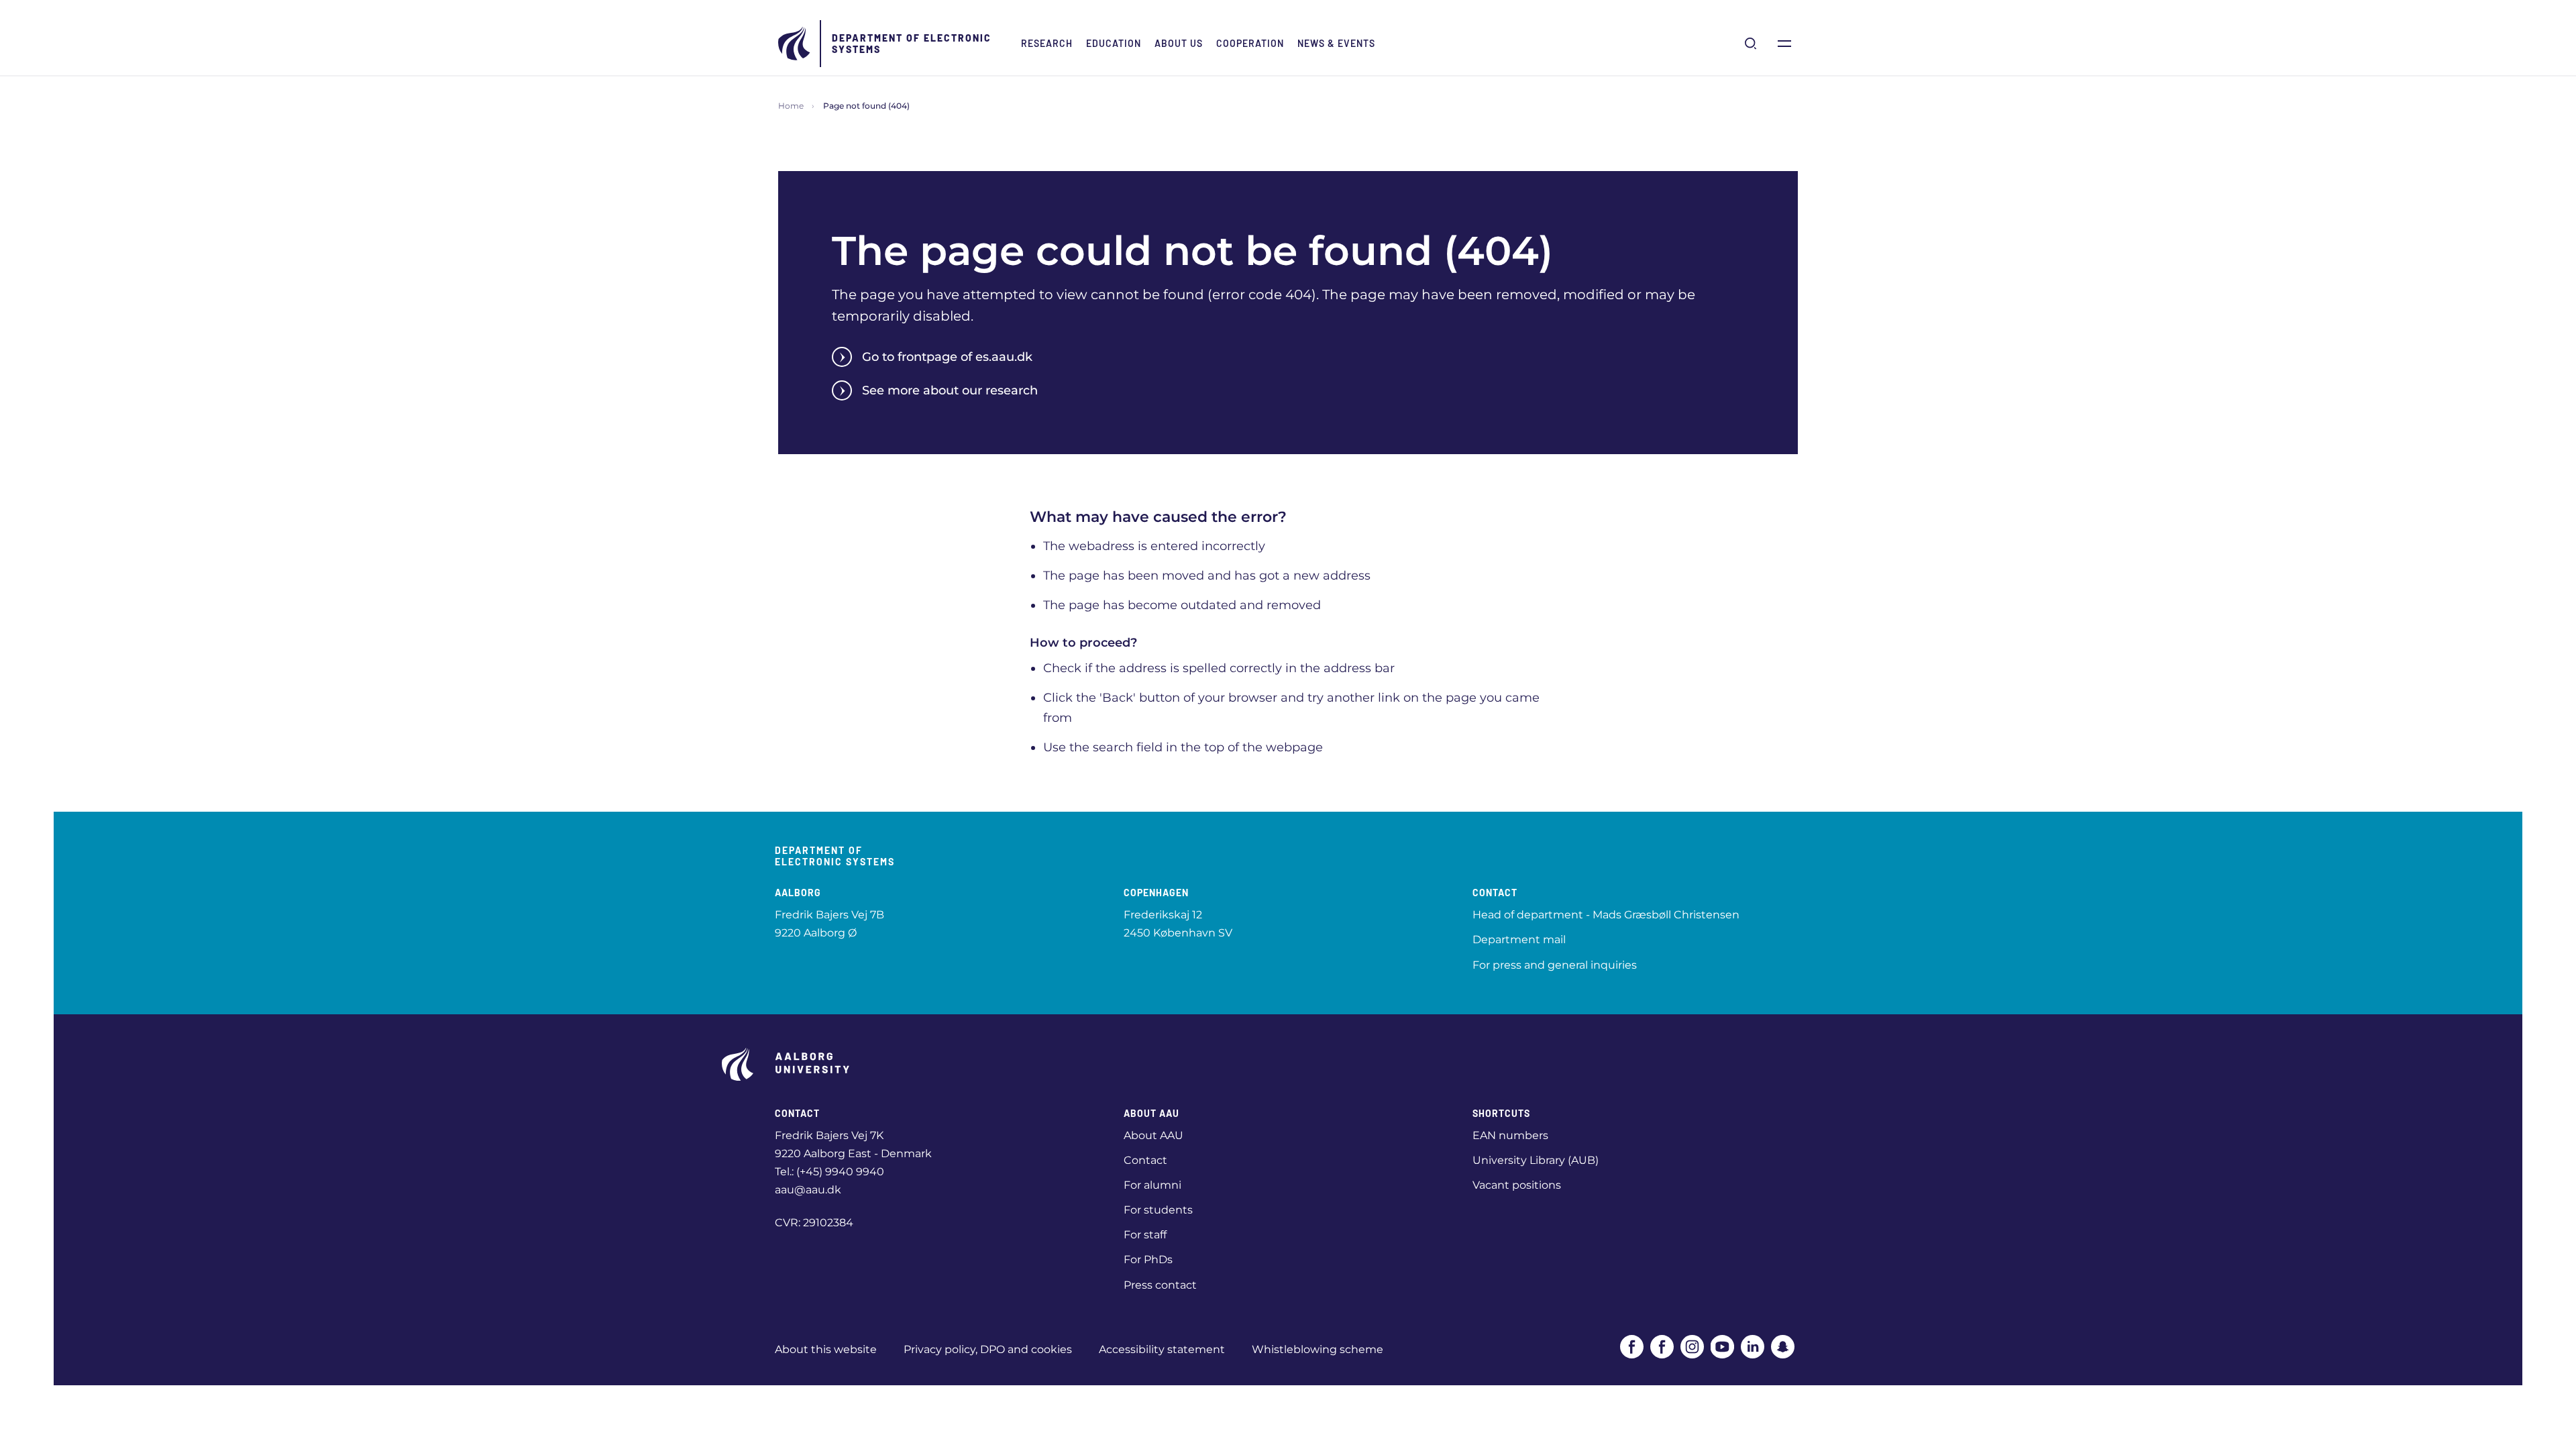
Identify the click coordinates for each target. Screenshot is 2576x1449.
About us (1179, 43)
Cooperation (1250, 43)
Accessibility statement (1162, 1349)
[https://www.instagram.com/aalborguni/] (1692, 1347)
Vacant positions (1517, 1185)
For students (1158, 1210)
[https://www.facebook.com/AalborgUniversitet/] (1632, 1347)
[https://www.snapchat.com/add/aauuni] (1783, 1347)
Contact (1145, 1160)
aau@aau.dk (808, 1190)
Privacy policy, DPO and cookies (988, 1349)
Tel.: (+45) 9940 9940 (829, 1172)
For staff (1145, 1235)
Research (1047, 43)
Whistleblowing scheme (1318, 1349)
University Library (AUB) (1536, 1160)
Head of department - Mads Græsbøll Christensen (1606, 915)
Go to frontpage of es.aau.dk (947, 357)
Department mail (1519, 940)
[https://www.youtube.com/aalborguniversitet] (1722, 1347)
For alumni (1152, 1185)
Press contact (1160, 1285)
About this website (826, 1349)
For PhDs (1148, 1259)
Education (1114, 43)
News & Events (1336, 43)
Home (791, 106)
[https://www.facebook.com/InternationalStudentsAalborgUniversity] (1662, 1347)
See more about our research (950, 390)
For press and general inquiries (1555, 965)
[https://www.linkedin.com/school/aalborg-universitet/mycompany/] (1753, 1347)
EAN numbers (1510, 1135)
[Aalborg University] (795, 44)
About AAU (1153, 1135)
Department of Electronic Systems (912, 44)
